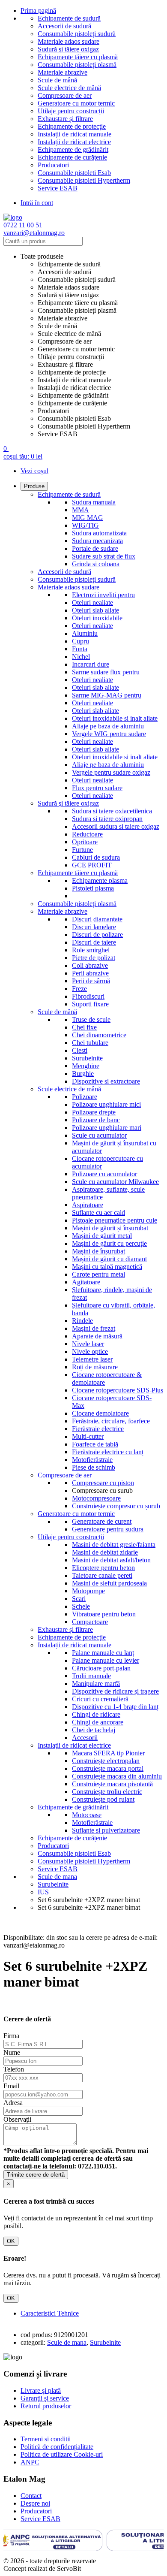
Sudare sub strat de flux (104, 556)
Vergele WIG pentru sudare (109, 734)
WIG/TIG (85, 525)
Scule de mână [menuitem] (57, 326)
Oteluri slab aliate (95, 610)
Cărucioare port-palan (101, 1668)
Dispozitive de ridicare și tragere (115, 1691)
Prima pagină (38, 11)
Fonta (80, 649)
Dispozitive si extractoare (106, 1081)
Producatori (53, 165)
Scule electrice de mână (69, 88)
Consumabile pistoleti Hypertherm (84, 180)
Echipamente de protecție (72, 126)
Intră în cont (37, 203)
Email (11, 2086)
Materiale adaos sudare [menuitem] (69, 287)
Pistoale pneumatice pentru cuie (115, 1220)
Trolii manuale (91, 1676)
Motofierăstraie (92, 1460)
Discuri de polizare (97, 935)
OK (11, 2241)
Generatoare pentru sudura (108, 1529)
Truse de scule (91, 1019)
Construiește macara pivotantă (112, 1784)
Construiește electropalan (106, 1761)
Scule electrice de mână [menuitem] (69, 334)
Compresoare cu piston (103, 1483)
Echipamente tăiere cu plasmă (78, 57)
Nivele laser (88, 1344)
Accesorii (85, 1738)
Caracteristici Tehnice (50, 2313)
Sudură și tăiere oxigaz (68, 49)
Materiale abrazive (63, 72)
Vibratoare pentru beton (104, 1614)
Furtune (82, 850)
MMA (81, 510)
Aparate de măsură (97, 1336)
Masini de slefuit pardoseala (109, 1583)
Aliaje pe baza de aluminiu (108, 726)
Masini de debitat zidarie (105, 1552)
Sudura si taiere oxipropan (107, 819)
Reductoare (87, 834)
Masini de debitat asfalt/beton (111, 1560)
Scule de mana (67, 2342)
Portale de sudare (95, 548)
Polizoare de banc (96, 1120)
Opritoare (85, 842)
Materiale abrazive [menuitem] (63, 318)
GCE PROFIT (92, 865)
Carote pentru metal (98, 1274)
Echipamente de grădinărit (73, 149)
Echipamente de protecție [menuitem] (72, 372)
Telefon (14, 2069)
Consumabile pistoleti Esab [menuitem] (74, 418)
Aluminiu (85, 633)
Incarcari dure (91, 664)
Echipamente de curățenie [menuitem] (72, 403)
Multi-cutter (88, 1436)
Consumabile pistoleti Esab (74, 173)
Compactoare (90, 1622)
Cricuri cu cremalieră (100, 1699)
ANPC (30, 2462)
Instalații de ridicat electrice (74, 142)
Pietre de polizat (94, 958)
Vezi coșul (34, 471)
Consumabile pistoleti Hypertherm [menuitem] (84, 426)
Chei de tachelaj (94, 1730)
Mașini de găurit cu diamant (109, 1259)
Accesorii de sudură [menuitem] (64, 272)
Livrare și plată (41, 2390)
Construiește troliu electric (107, 1792)
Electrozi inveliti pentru (103, 595)
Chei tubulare (90, 1043)
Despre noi (35, 2503)
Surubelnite (87, 1058)
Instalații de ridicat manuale (75, 134)
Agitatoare (86, 1282)
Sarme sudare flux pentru (106, 672)
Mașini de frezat (94, 1328)
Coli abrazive (90, 965)
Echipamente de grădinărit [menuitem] (73, 395)
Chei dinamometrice (99, 1035)
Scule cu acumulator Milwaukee (115, 1182)
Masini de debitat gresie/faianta (114, 1545)
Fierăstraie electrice (98, 1429)
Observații (17, 2119)
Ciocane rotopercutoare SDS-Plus (118, 1390)
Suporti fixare (90, 1004)
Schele (81, 1606)
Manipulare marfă (96, 1684)
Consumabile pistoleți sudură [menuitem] (77, 279)
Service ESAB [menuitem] (58, 434)
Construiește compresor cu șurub (116, 1506)
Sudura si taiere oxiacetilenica (112, 811)
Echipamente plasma (100, 880)
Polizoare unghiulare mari (107, 1128)
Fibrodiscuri (88, 996)
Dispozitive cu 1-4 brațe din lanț (115, 1707)
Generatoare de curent (102, 1521)
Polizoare (85, 1097)
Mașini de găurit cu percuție (109, 1243)
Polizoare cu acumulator (104, 1174)
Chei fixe (84, 1027)
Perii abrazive (90, 973)
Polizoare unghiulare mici (106, 1104)
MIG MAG (88, 518)
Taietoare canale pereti (102, 1575)
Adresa (13, 2103)
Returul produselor (46, 2406)
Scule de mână (57, 80)
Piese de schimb (94, 1467)
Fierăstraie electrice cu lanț (108, 1452)
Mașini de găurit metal (102, 1236)
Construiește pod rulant (103, 1799)
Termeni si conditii (46, 2439)
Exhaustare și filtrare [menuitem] (65, 364)
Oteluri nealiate (92, 602)
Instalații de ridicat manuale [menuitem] (75, 380)
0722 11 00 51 (23, 225)
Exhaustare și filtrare (65, 119)
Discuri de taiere (94, 942)
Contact (31, 2496)
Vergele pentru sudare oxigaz (111, 772)
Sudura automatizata (99, 533)
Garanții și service (45, 2398)
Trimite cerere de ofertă (36, 2175)
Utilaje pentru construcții (71, 111)
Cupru (81, 641)
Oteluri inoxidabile (97, 618)
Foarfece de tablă (95, 1444)
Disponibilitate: (24, 1937)
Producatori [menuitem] (53, 411)
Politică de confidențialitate (57, 2447)
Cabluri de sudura (96, 857)
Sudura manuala (94, 502)
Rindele (82, 1321)
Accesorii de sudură (64, 26)
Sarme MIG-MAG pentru (107, 695)
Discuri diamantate (97, 919)
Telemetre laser (92, 1359)
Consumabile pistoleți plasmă (77, 65)
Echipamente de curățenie (72, 157)
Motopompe (88, 1591)
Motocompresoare (96, 1498)
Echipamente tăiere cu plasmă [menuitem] (78, 303)
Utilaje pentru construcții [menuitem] (71, 357)
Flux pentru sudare (97, 788)
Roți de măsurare (95, 1367)
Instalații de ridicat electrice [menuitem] (74, 388)
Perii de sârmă (91, 981)
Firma (11, 2036)
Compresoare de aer (65, 95)
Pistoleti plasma (93, 888)
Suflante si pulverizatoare (106, 1830)
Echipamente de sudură (69, 18)
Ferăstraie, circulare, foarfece (111, 1421)
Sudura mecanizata (97, 541)
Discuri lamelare (94, 927)
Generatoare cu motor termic (76, 103)
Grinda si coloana (96, 564)
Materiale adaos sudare (69, 41)
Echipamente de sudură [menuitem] (69, 264)
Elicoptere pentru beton (103, 1568)
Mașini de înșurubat (98, 1251)
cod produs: (36, 2335)
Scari (79, 1599)
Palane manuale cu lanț (103, 1653)
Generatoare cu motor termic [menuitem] (76, 349)
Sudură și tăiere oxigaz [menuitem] (68, 295)
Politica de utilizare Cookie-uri (62, 2454)
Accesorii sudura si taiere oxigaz (116, 826)
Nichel (81, 657)
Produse (34, 486)
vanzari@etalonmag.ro (34, 233)
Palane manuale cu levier (106, 1660)
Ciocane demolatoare (100, 1413)
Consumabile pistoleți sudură (77, 34)
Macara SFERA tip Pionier (108, 1753)
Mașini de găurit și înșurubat (110, 1228)
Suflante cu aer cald (98, 1213)
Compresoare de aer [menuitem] (65, 341)
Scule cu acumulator (99, 1135)
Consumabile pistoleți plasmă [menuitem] (77, 310)
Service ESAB (58, 188)
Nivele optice (90, 1351)
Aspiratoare (88, 1205)
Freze (79, 989)
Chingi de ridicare (96, 1714)
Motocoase (87, 1815)
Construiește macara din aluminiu (117, 1776)
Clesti (80, 1050)
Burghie (83, 1074)
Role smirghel (91, 950)
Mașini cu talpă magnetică (107, 1267)
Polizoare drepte (94, 1112)
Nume (12, 2052)
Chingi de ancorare (98, 1722)
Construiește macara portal (108, 1768)
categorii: (33, 2342)
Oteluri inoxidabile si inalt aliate (115, 718)
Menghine (86, 1066)
